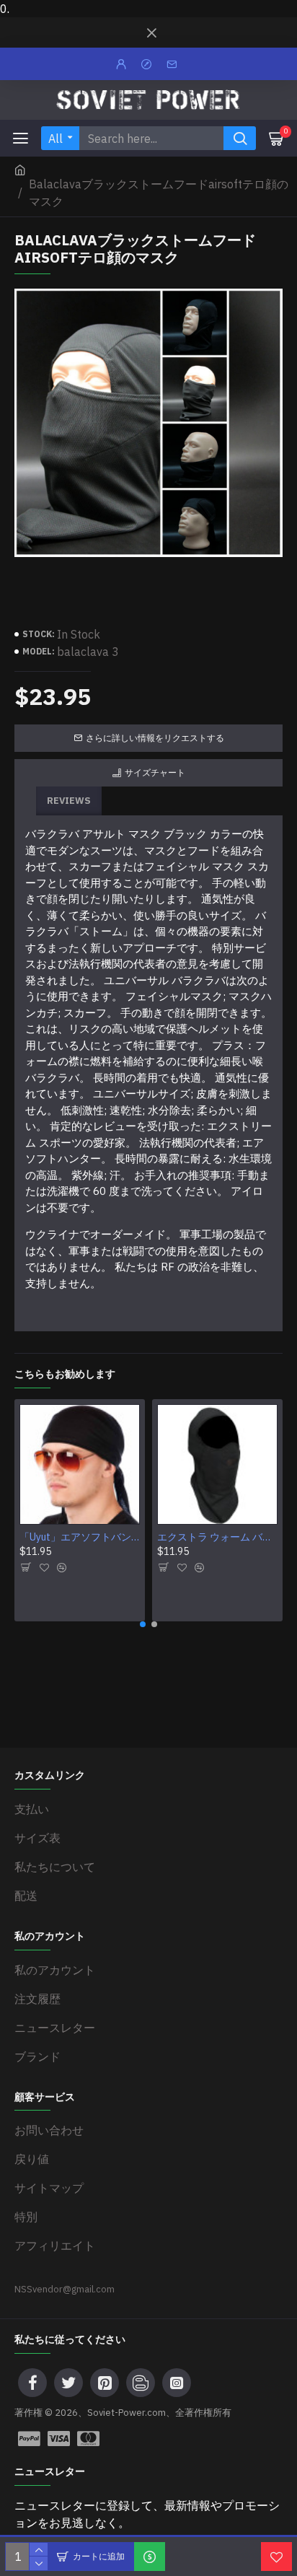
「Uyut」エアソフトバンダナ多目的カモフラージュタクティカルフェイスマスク (80, 1537)
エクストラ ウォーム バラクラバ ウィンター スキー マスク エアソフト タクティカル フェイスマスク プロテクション (217, 1537)
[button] (143, 1624)
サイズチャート (155, 772)
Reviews (69, 801)
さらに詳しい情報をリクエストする (155, 738)
